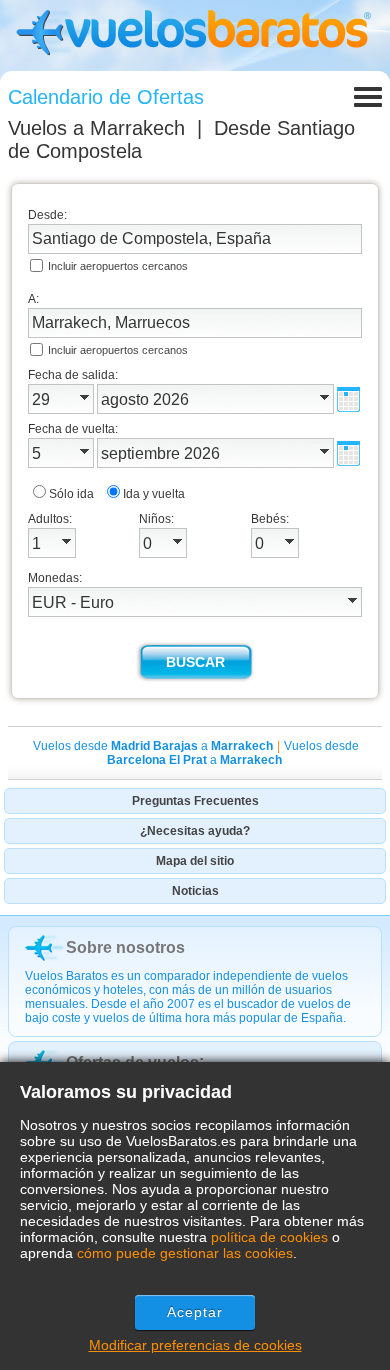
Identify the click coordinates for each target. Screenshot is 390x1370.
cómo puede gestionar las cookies (185, 1253)
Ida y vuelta (154, 494)
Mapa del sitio (195, 861)
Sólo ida (71, 494)
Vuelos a (96, 128)
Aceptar (195, 1312)
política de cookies (269, 1237)
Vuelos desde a (153, 746)
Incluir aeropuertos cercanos (118, 266)
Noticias (195, 891)
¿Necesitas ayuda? (195, 831)
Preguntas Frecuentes (195, 801)
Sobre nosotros (125, 947)
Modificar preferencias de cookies (195, 1345)
